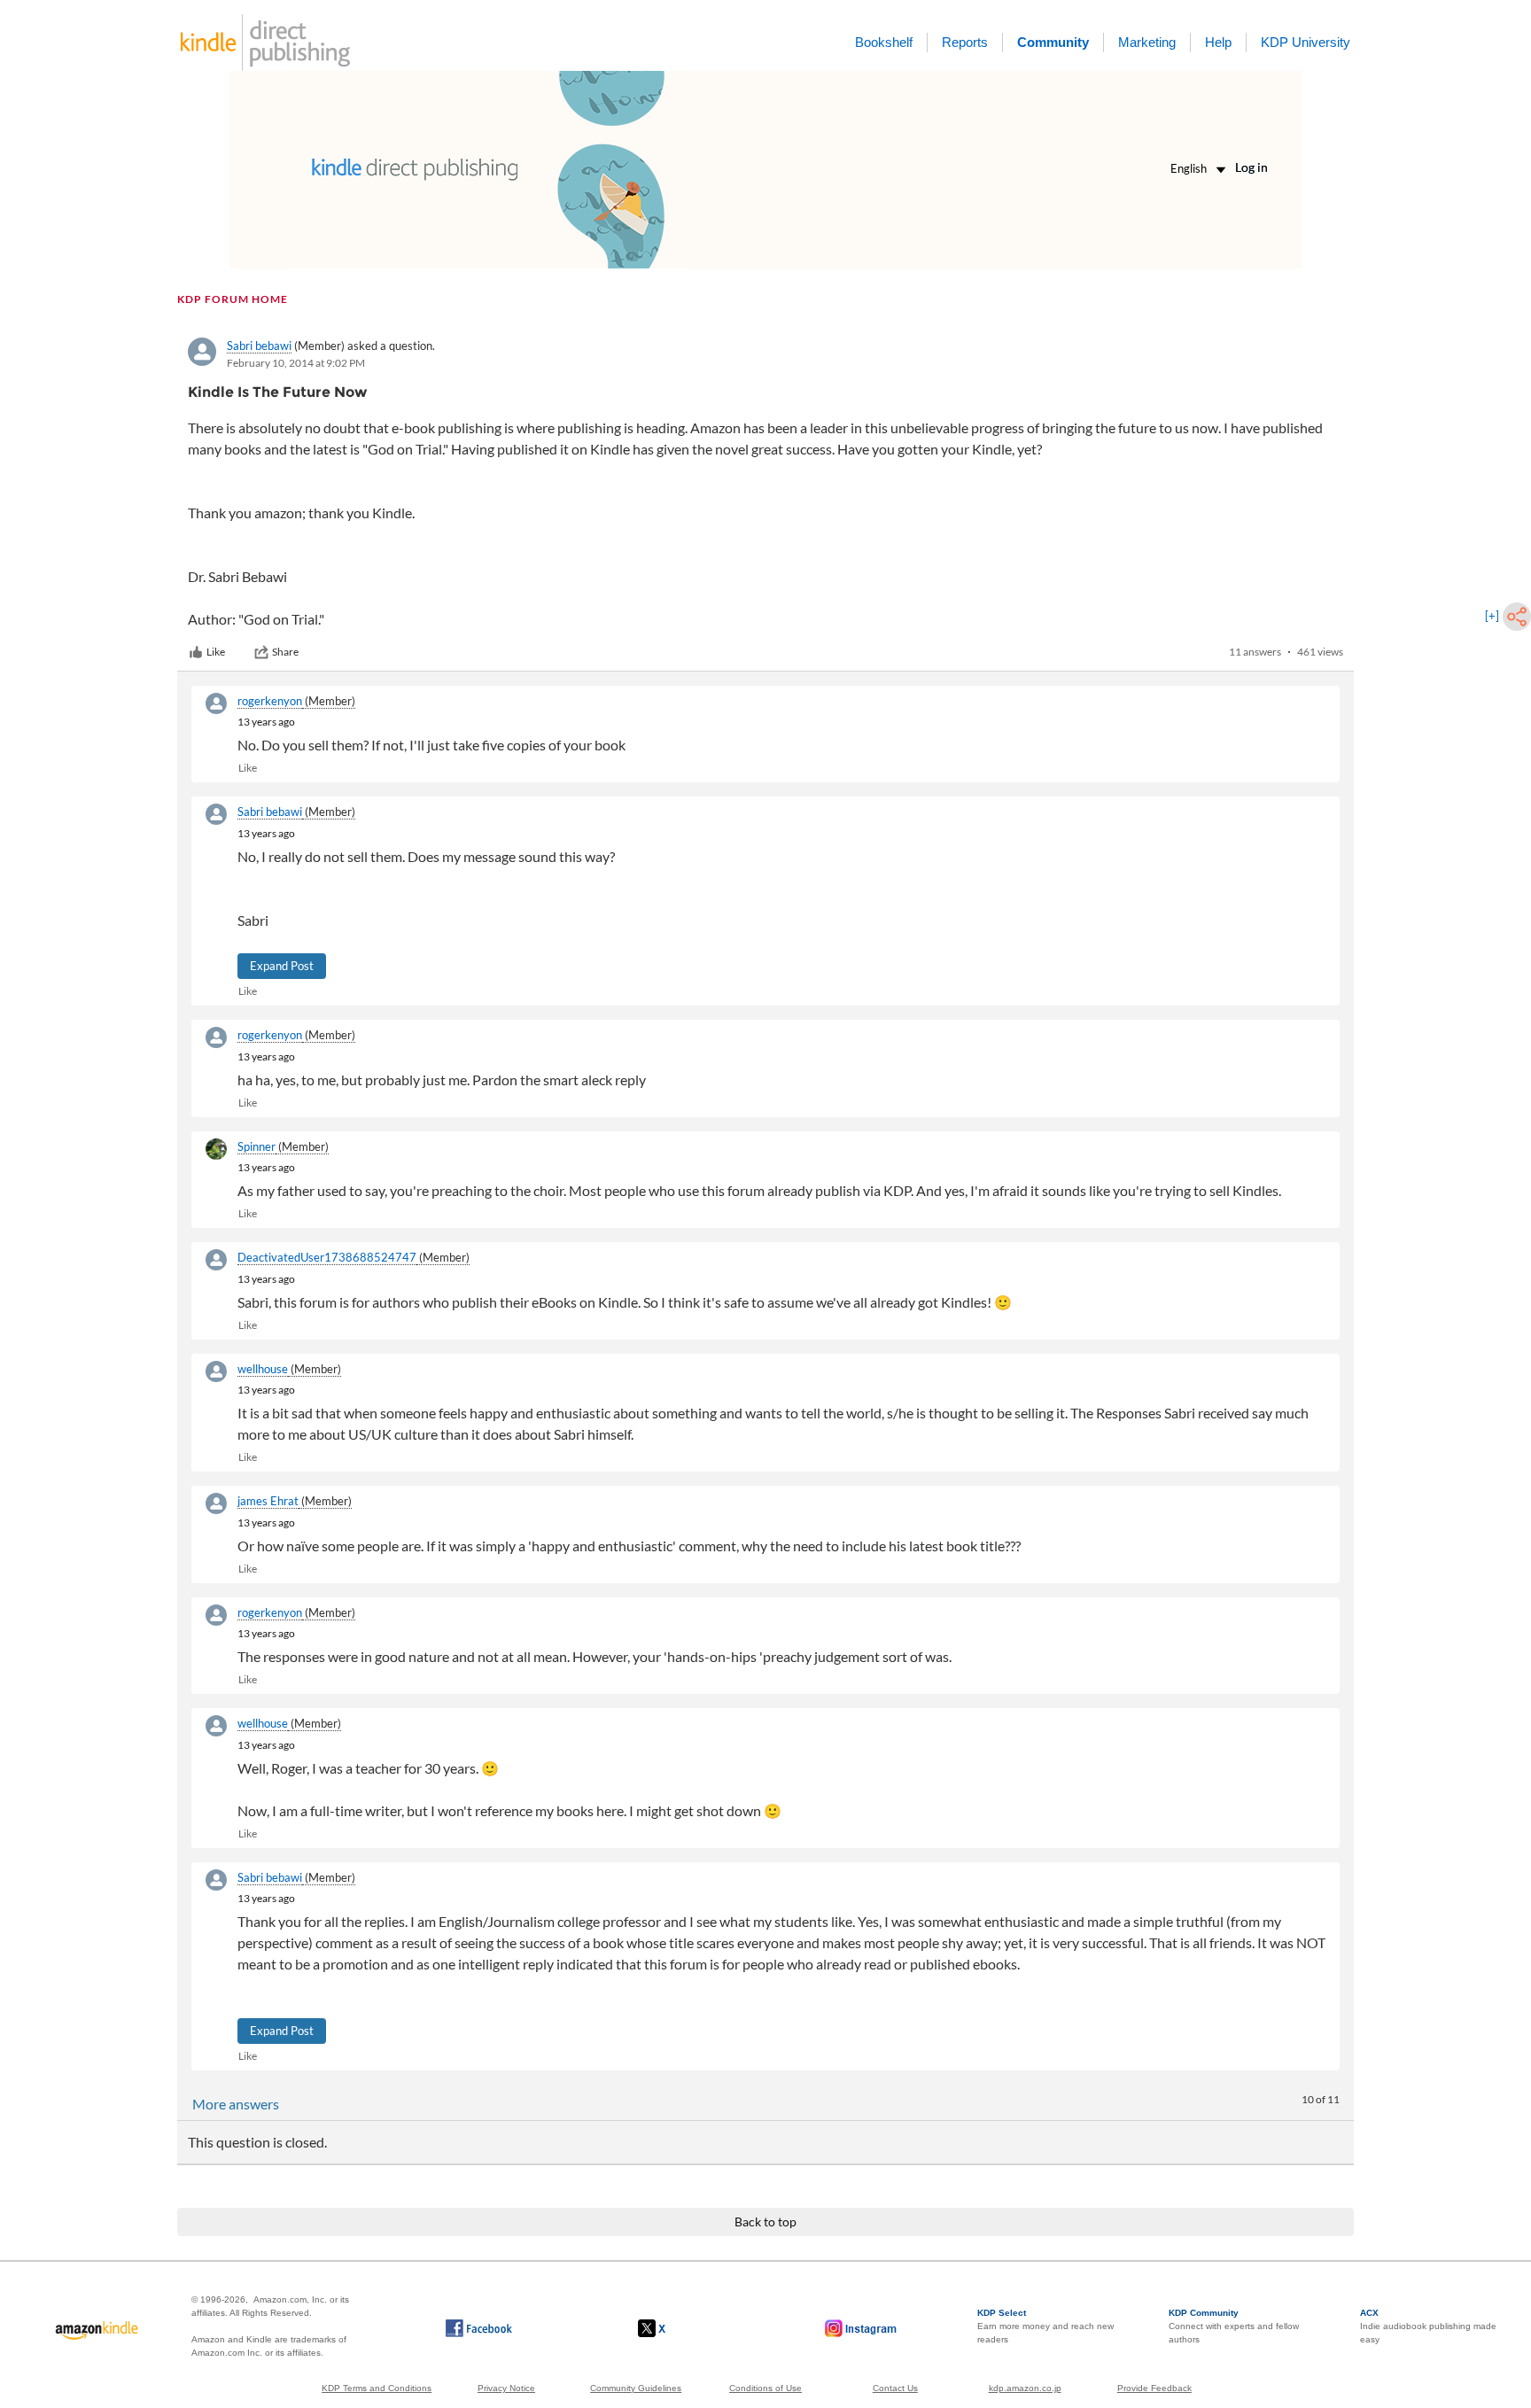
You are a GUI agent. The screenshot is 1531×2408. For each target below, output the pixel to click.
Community (1053, 42)
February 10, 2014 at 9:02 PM (296, 363)
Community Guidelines (636, 2388)
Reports (965, 42)
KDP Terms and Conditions (377, 2388)
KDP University (1306, 42)
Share (285, 652)
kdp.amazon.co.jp (1025, 2388)
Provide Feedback (1154, 2388)
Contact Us (895, 2388)
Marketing (1147, 42)
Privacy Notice (506, 2388)
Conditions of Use (765, 2388)
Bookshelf (884, 42)
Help (1218, 42)
